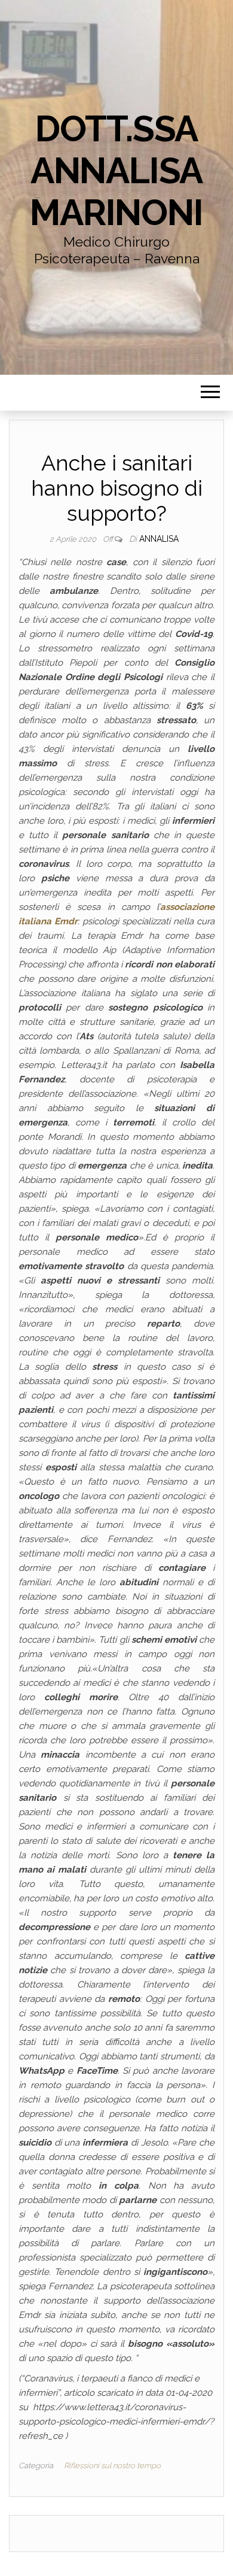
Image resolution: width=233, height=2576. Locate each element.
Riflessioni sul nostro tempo (112, 2466)
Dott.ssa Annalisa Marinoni (116, 171)
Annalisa (159, 539)
